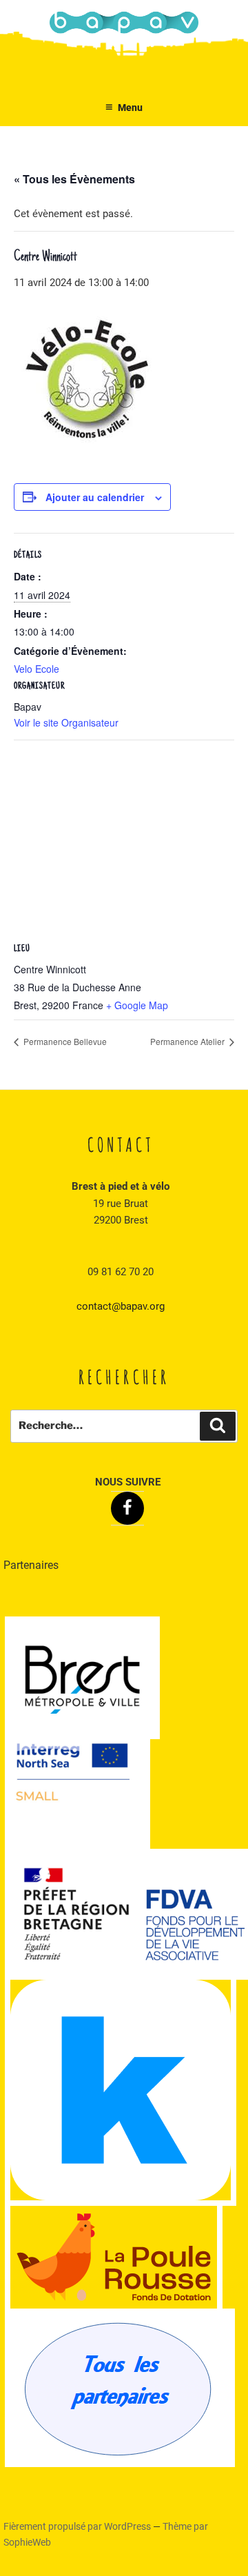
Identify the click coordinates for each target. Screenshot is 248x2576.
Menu (130, 108)
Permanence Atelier (188, 1041)
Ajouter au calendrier (95, 497)
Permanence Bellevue (64, 1041)
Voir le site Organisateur (66, 722)
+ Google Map (137, 1005)
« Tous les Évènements (74, 179)
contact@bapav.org (121, 1306)
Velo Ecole (37, 669)
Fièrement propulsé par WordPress (78, 2526)
